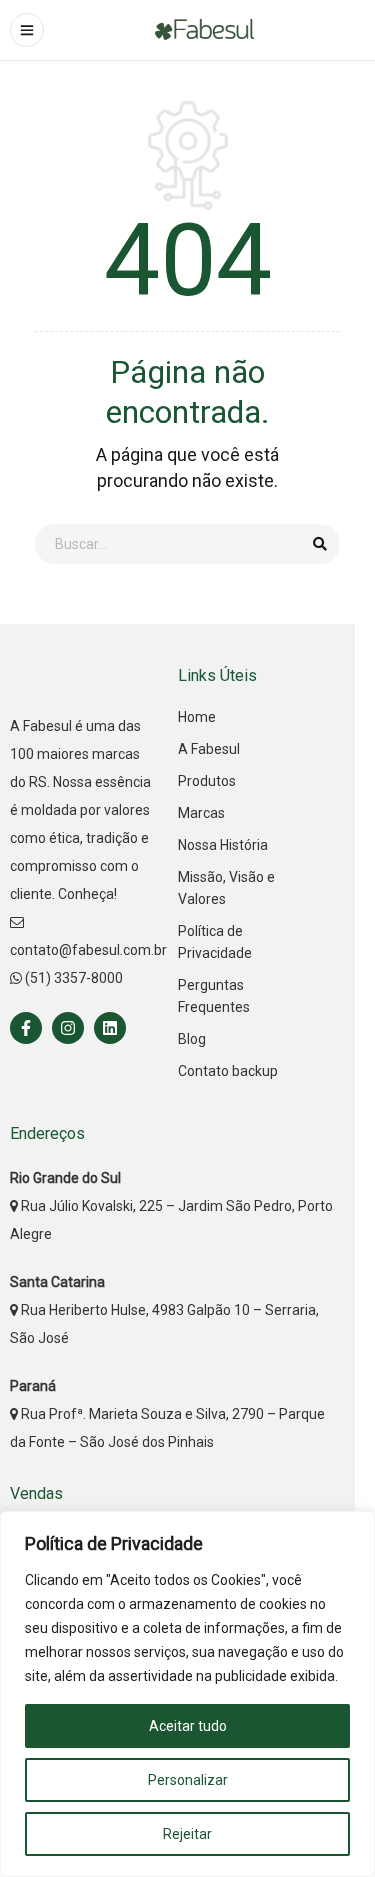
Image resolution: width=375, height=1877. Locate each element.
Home (197, 717)
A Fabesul (209, 749)
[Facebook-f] (26, 1028)
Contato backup (228, 1071)
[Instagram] (68, 1028)
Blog (192, 1039)
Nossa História (223, 845)
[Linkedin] (110, 1028)
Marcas (201, 813)
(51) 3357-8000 (72, 978)
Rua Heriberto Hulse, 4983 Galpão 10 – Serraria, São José (164, 1310)
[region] (187, 1694)
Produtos (207, 781)
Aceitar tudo (188, 1726)
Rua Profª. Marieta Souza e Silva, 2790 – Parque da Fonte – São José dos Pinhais (167, 1414)
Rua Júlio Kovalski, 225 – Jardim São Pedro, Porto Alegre (171, 1206)
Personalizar (188, 1780)
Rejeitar (187, 1834)
